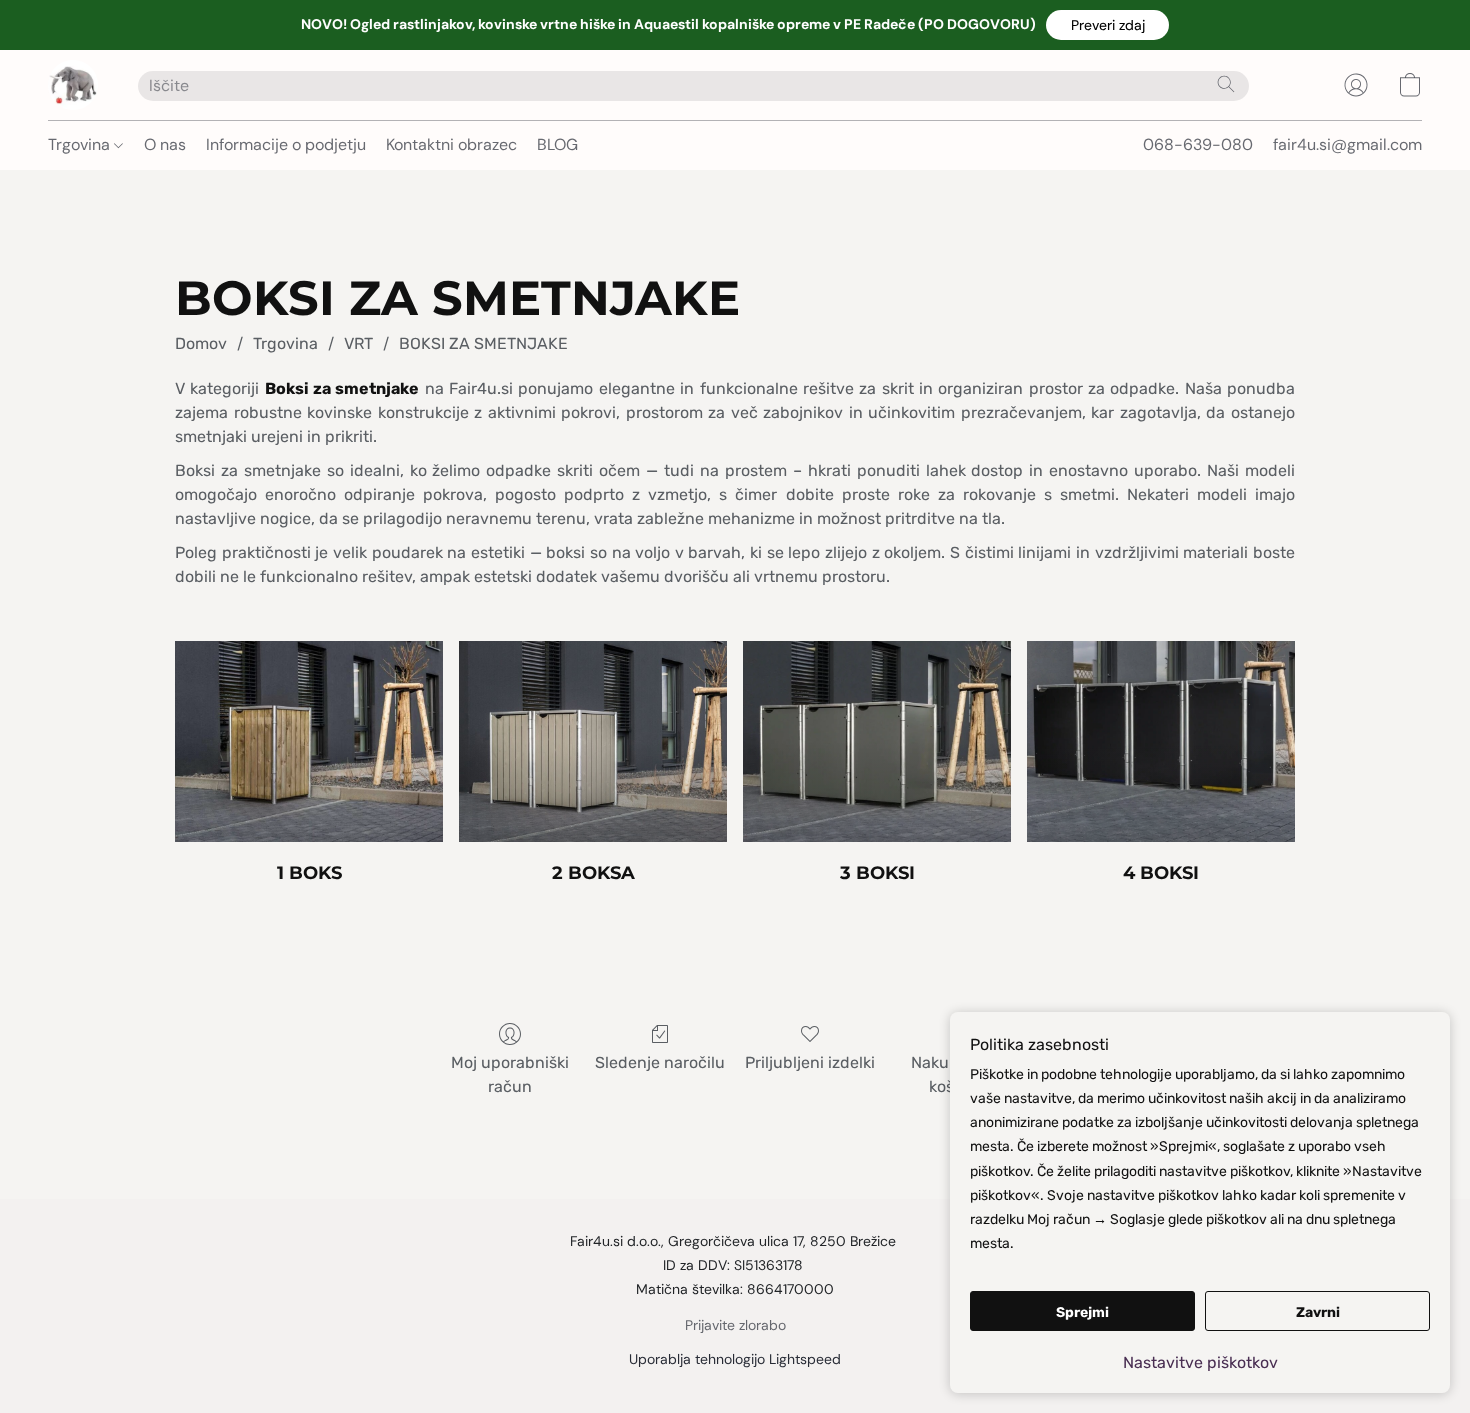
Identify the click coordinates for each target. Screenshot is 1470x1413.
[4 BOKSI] (1161, 741)
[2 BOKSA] (593, 741)
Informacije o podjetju (286, 144)
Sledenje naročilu (660, 1062)
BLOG (557, 144)
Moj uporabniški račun (510, 1074)
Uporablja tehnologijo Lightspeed (735, 1359)
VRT (358, 343)
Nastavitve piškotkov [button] (1200, 1362)
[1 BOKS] (309, 741)
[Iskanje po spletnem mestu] (1226, 84)
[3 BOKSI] (877, 741)
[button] (1107, 25)
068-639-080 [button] (1198, 144)
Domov (201, 343)
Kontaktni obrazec (451, 144)
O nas (165, 144)
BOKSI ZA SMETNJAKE (483, 343)
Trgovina (81, 144)
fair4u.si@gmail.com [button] (1347, 144)
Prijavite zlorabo (735, 1325)
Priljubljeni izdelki (810, 1062)
